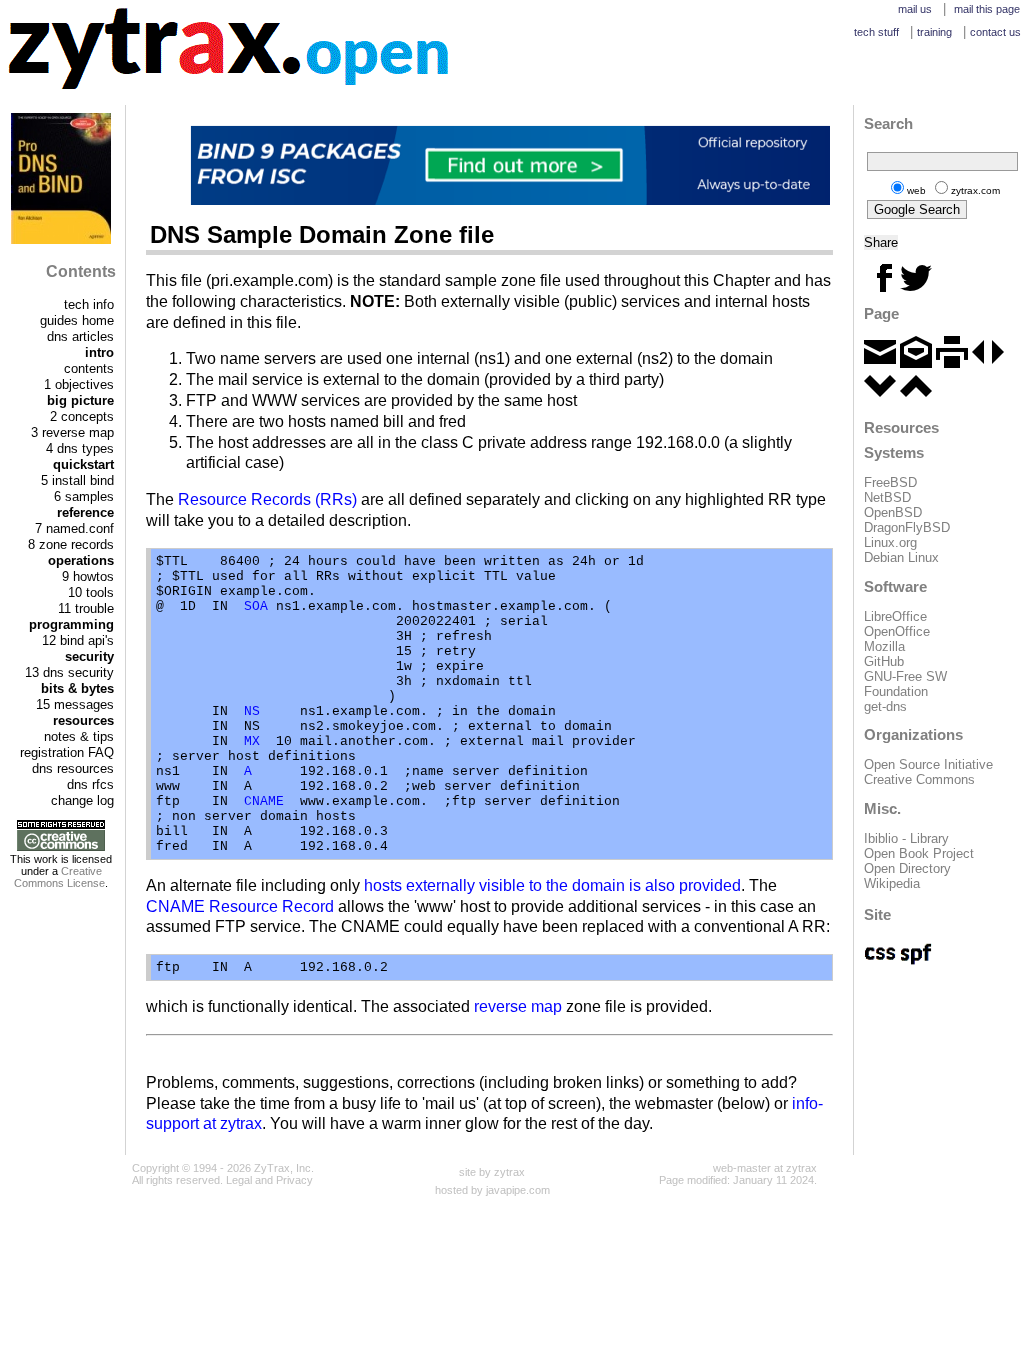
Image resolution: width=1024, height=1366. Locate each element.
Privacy (294, 1180)
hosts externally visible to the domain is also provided (552, 885)
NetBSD (887, 497)
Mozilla (884, 646)
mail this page (987, 9)
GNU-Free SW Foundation (905, 684)
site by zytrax (492, 1172)
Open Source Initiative (928, 764)
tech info (89, 304)
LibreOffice (895, 616)
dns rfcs (90, 784)
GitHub (884, 661)
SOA (256, 606)
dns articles (80, 336)
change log (82, 800)
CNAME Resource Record (240, 906)
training (934, 32)
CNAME (264, 801)
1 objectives (79, 384)
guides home (77, 320)
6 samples (84, 496)
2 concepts (82, 416)
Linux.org (890, 542)
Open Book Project (919, 853)
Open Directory (907, 868)
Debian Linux (901, 557)
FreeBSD (890, 482)
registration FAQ (67, 752)
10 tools (91, 592)
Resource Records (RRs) (267, 499)
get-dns (885, 706)
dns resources (73, 768)
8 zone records (71, 544)
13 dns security (69, 672)
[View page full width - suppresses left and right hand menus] (988, 363)
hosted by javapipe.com (492, 1190)
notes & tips (79, 736)
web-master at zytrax (765, 1168)
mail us (915, 9)
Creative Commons (919, 779)
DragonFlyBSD (907, 527)
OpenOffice (897, 631)
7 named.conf (74, 528)
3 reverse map (72, 432)
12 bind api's (78, 640)
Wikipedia (892, 883)
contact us (995, 32)
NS (252, 711)
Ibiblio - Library (906, 838)
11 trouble (86, 608)
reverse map (518, 1006)
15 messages (75, 704)
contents (89, 368)
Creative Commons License (59, 877)
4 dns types (80, 448)
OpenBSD (893, 512)
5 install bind (77, 480)
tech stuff (876, 32)
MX (252, 741)
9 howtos (88, 576)
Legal (239, 1180)
